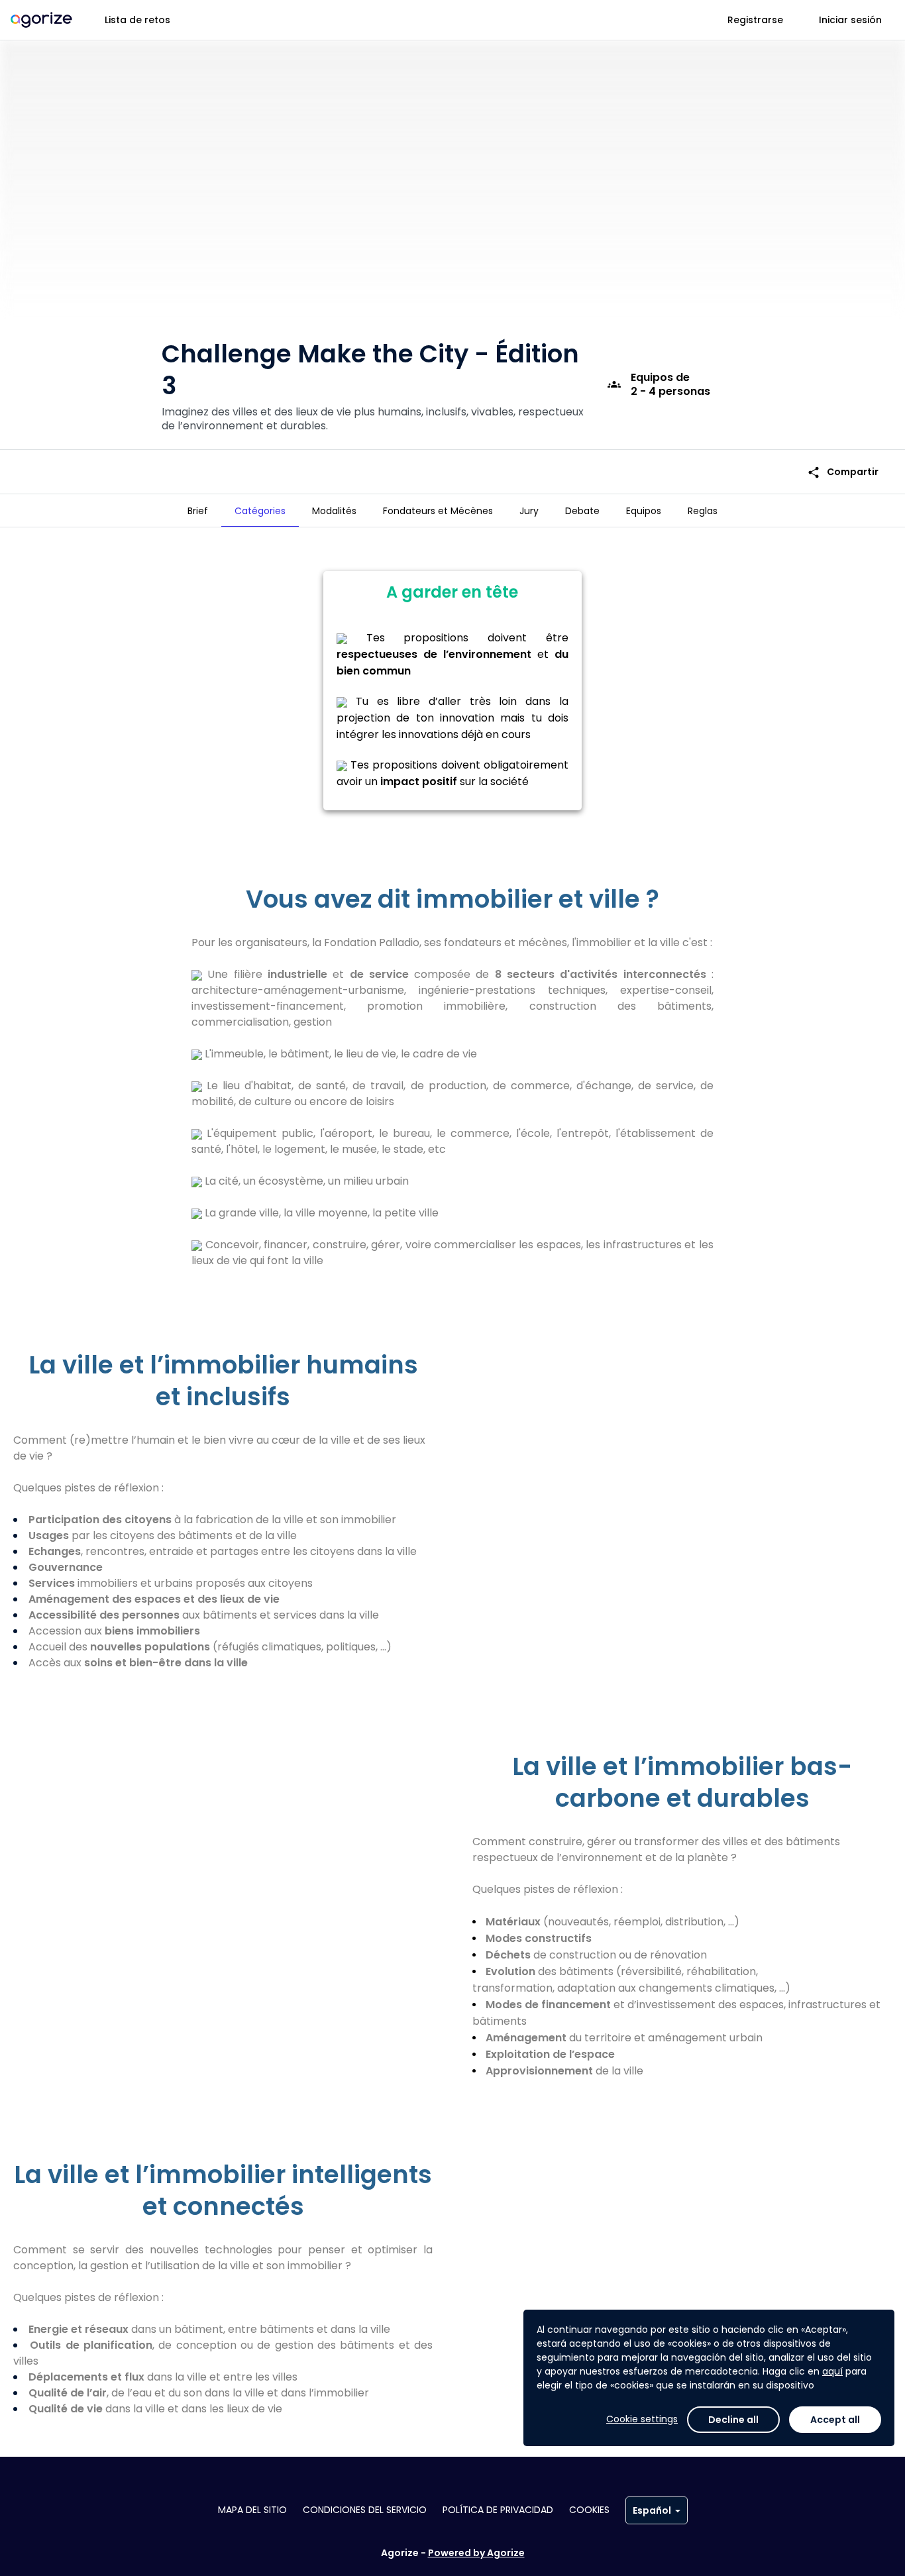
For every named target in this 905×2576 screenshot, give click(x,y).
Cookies (589, 2510)
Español (652, 2510)
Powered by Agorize (476, 2553)
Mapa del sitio (252, 2510)
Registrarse (755, 20)
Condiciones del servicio (365, 2510)
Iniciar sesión (850, 20)
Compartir (843, 472)
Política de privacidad (498, 2510)
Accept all (835, 2420)
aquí (832, 2371)
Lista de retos (137, 20)
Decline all (733, 2420)
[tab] (198, 511)
